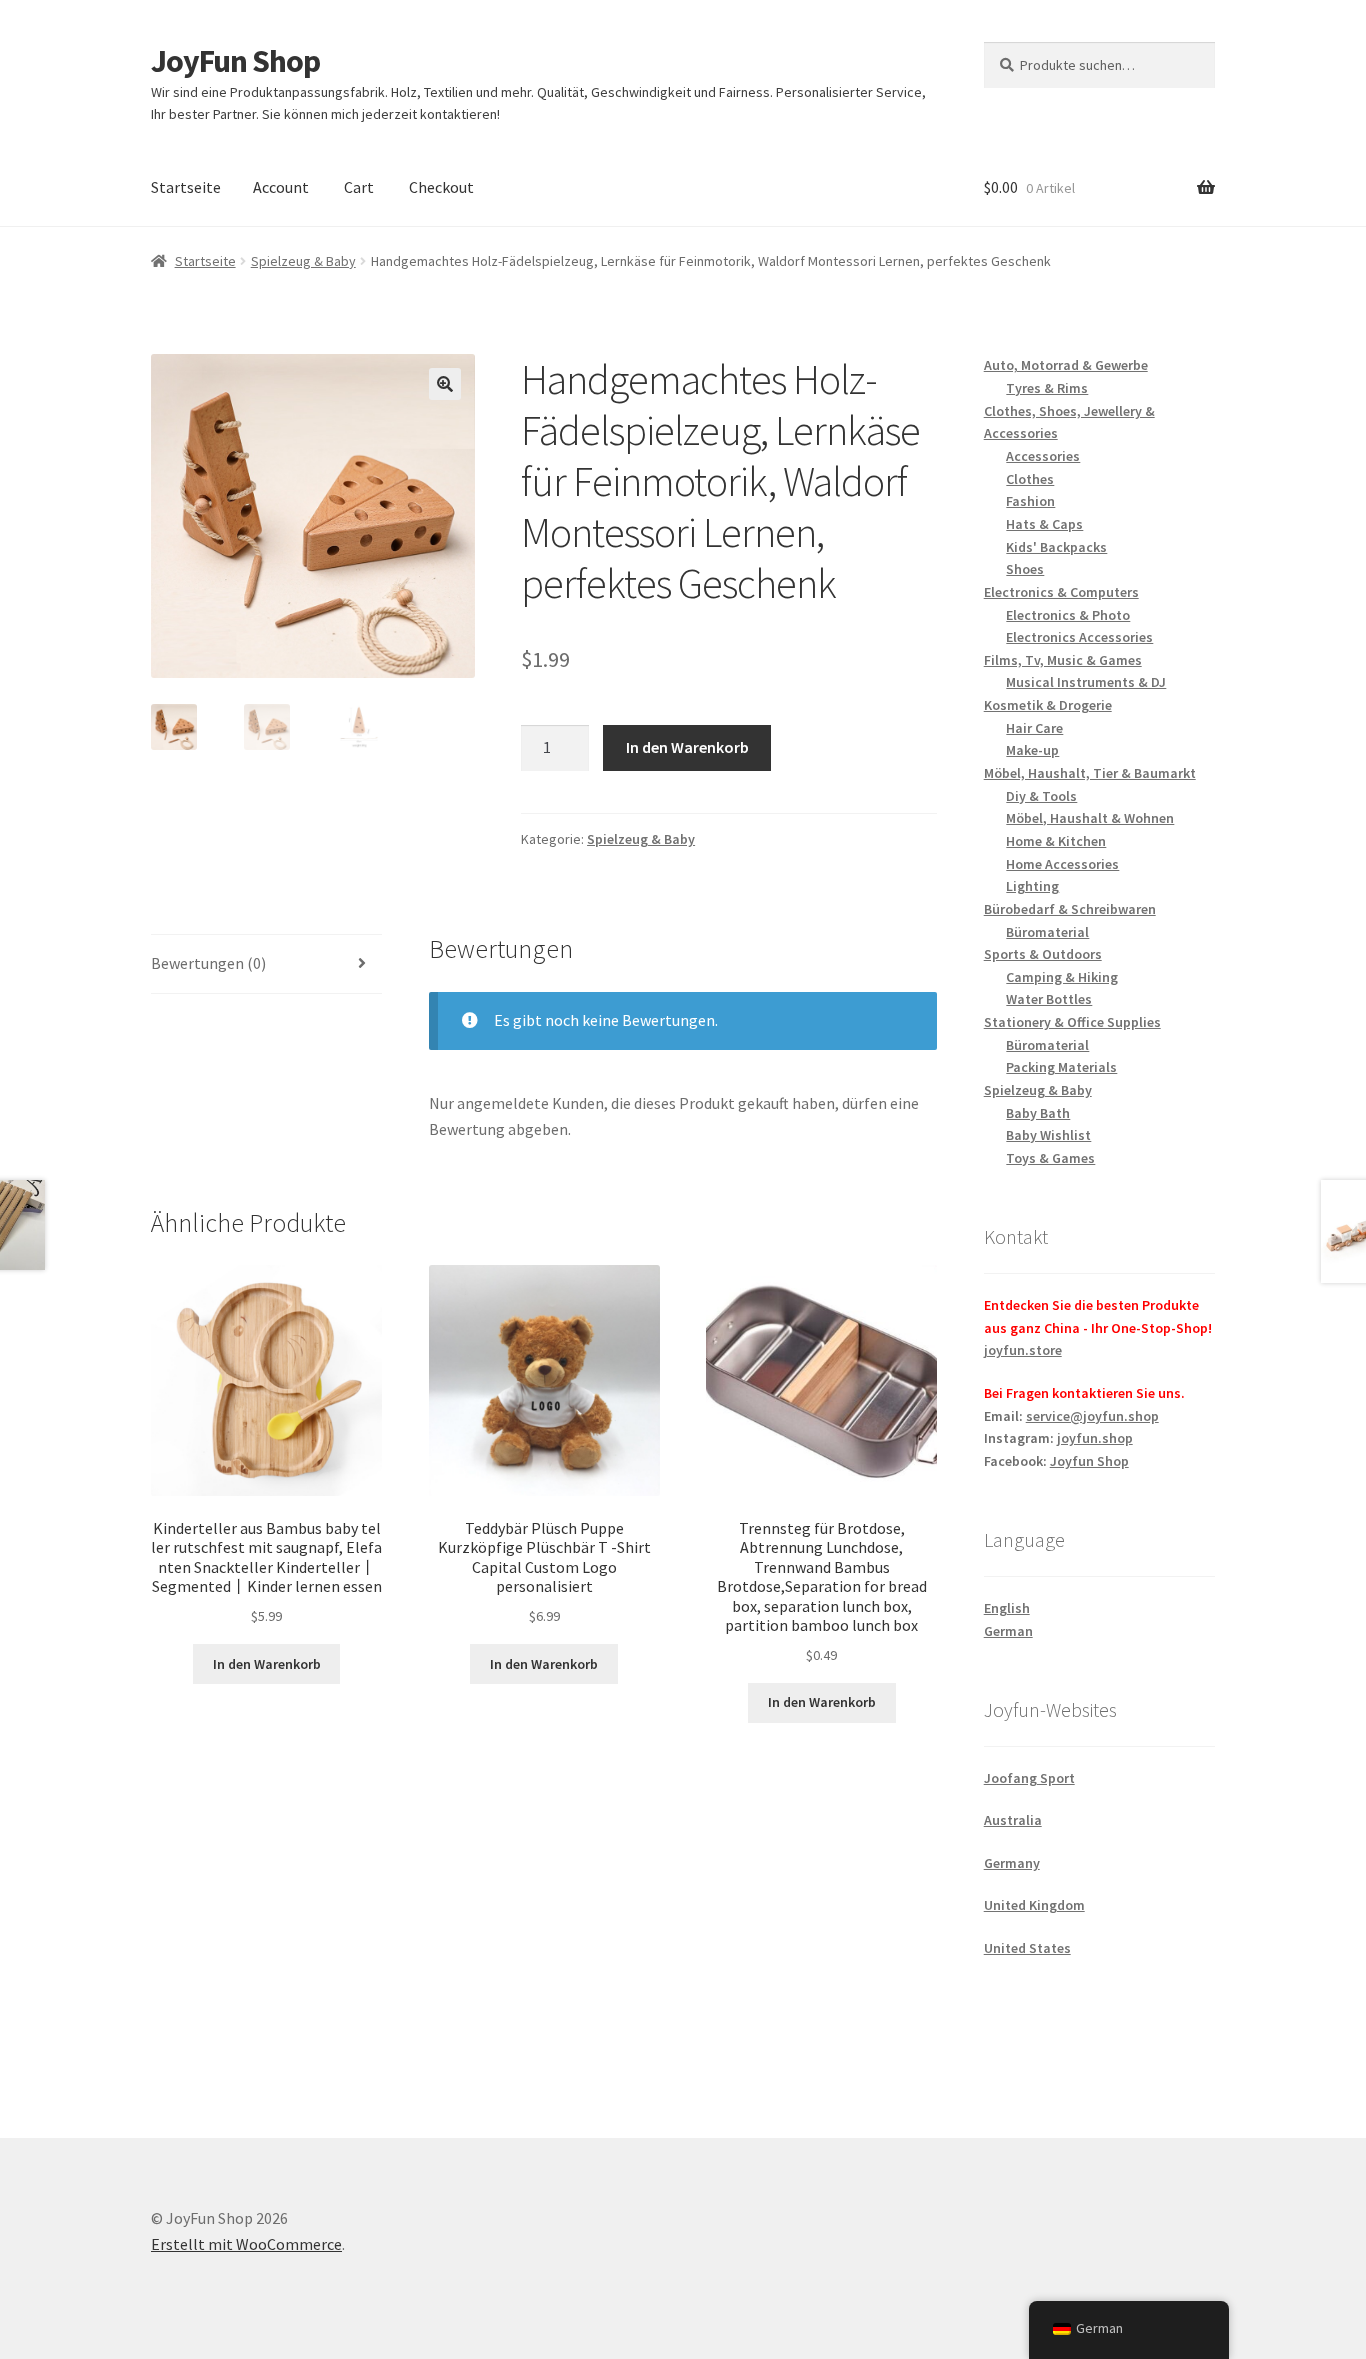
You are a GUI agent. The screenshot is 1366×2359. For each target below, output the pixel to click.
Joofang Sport (1029, 1778)
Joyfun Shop (1089, 1461)
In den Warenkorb (687, 747)
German (1008, 1631)
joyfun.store (1023, 1350)
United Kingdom (1034, 1905)
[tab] (266, 964)
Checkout (441, 187)
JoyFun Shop (235, 61)
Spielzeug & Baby (303, 261)
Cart (359, 187)
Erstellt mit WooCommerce (246, 2244)
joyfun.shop (1095, 1438)
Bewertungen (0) (208, 963)
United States (1027, 1948)
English (1007, 1608)
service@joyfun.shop (1092, 1416)
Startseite (186, 187)
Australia (1013, 1820)
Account (281, 187)
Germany (1012, 1863)
